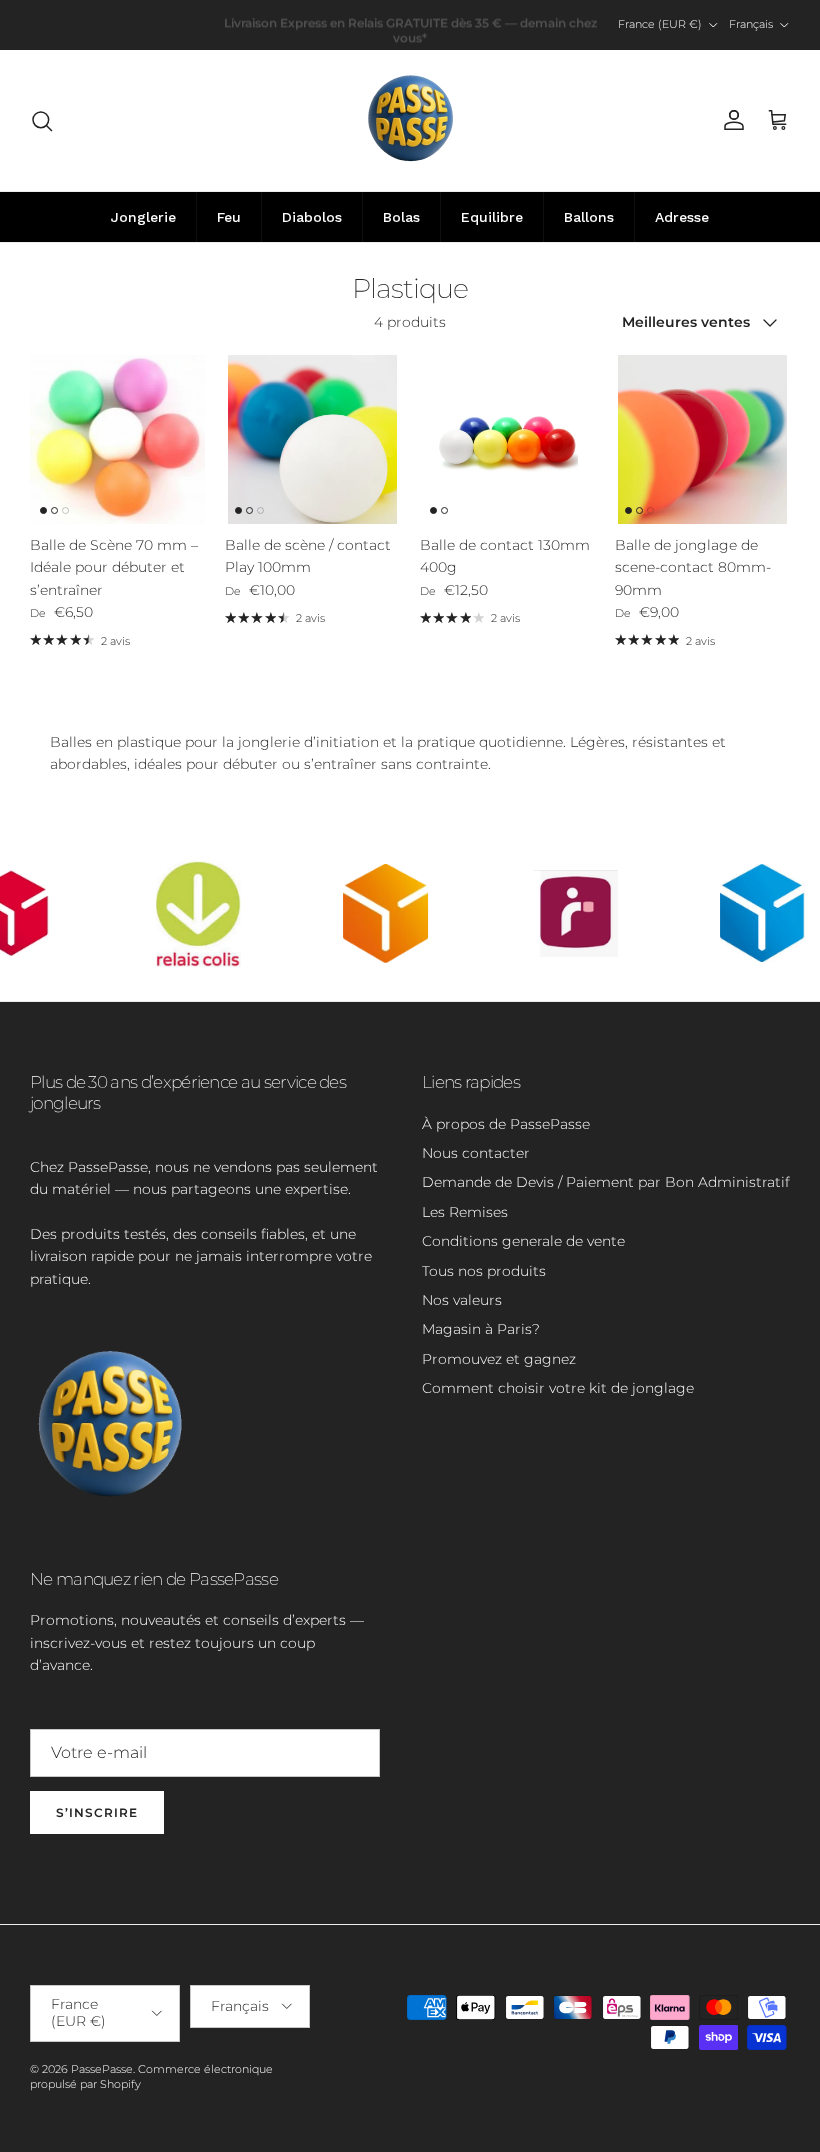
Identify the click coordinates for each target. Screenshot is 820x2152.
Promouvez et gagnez (499, 1359)
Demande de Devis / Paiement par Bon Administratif (606, 1182)
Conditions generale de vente (523, 1241)
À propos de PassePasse (506, 1124)
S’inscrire (97, 1812)
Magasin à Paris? (481, 1329)
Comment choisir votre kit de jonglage (558, 1388)
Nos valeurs (462, 1300)
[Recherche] (42, 121)
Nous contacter (476, 1153)
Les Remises (465, 1212)
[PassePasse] (410, 120)
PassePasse (102, 2069)
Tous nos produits (484, 1271)
